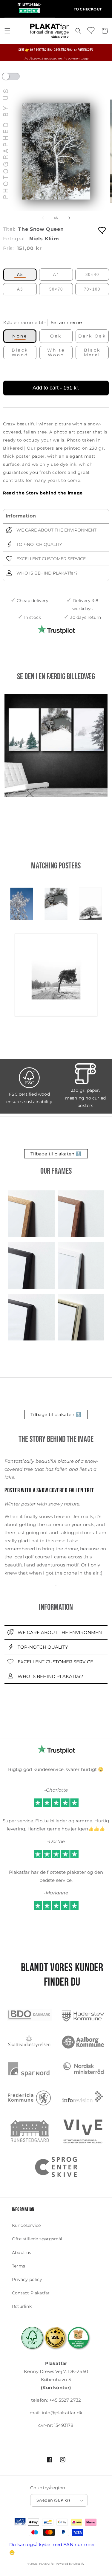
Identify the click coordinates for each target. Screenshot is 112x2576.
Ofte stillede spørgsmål (37, 2239)
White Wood (56, 352)
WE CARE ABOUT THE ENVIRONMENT (56, 530)
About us (22, 2253)
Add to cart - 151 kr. (56, 388)
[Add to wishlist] (102, 230)
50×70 (56, 289)
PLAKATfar (47, 2564)
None (20, 336)
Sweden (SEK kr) (53, 2500)
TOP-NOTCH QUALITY (39, 544)
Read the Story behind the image (43, 493)
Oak (56, 336)
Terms (19, 2266)
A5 (20, 275)
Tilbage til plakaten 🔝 (56, 1154)
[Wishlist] (91, 30)
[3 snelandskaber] (56, 745)
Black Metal (92, 352)
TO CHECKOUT (88, 9)
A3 (20, 289)
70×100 (92, 289)
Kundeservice (26, 2225)
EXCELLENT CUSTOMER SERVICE (50, 559)
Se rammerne (66, 322)
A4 (56, 275)
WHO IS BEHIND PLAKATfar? (46, 573)
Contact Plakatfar (31, 2293)
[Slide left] (43, 218)
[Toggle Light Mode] (16, 78)
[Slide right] (69, 218)
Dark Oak (92, 336)
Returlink (22, 2306)
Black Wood (20, 352)
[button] (7, 31)
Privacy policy (27, 2279)
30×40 (92, 275)
